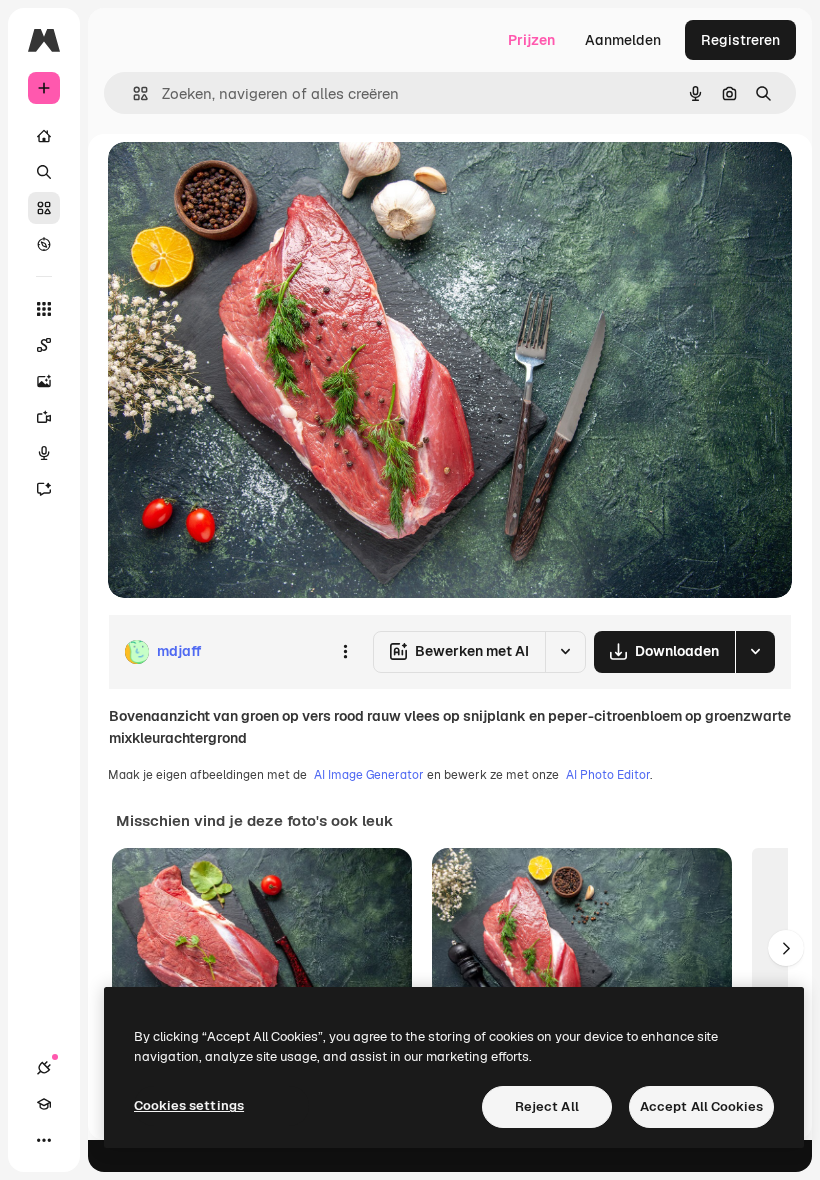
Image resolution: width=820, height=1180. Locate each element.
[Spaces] (44, 345)
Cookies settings (189, 1105)
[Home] (44, 136)
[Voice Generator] (44, 453)
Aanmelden (623, 40)
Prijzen (531, 40)
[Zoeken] (44, 172)
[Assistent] (44, 489)
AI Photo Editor (608, 775)
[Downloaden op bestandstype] (755, 652)
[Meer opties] (345, 652)
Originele (239, 179)
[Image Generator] (44, 381)
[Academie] (44, 1104)
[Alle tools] (44, 309)
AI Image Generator (369, 775)
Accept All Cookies (701, 1106)
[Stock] (44, 208)
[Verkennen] (44, 244)
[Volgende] (786, 948)
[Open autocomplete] (132, 93)
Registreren (740, 40)
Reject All (547, 1106)
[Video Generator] (44, 417)
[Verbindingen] (44, 1068)
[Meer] (44, 1140)
